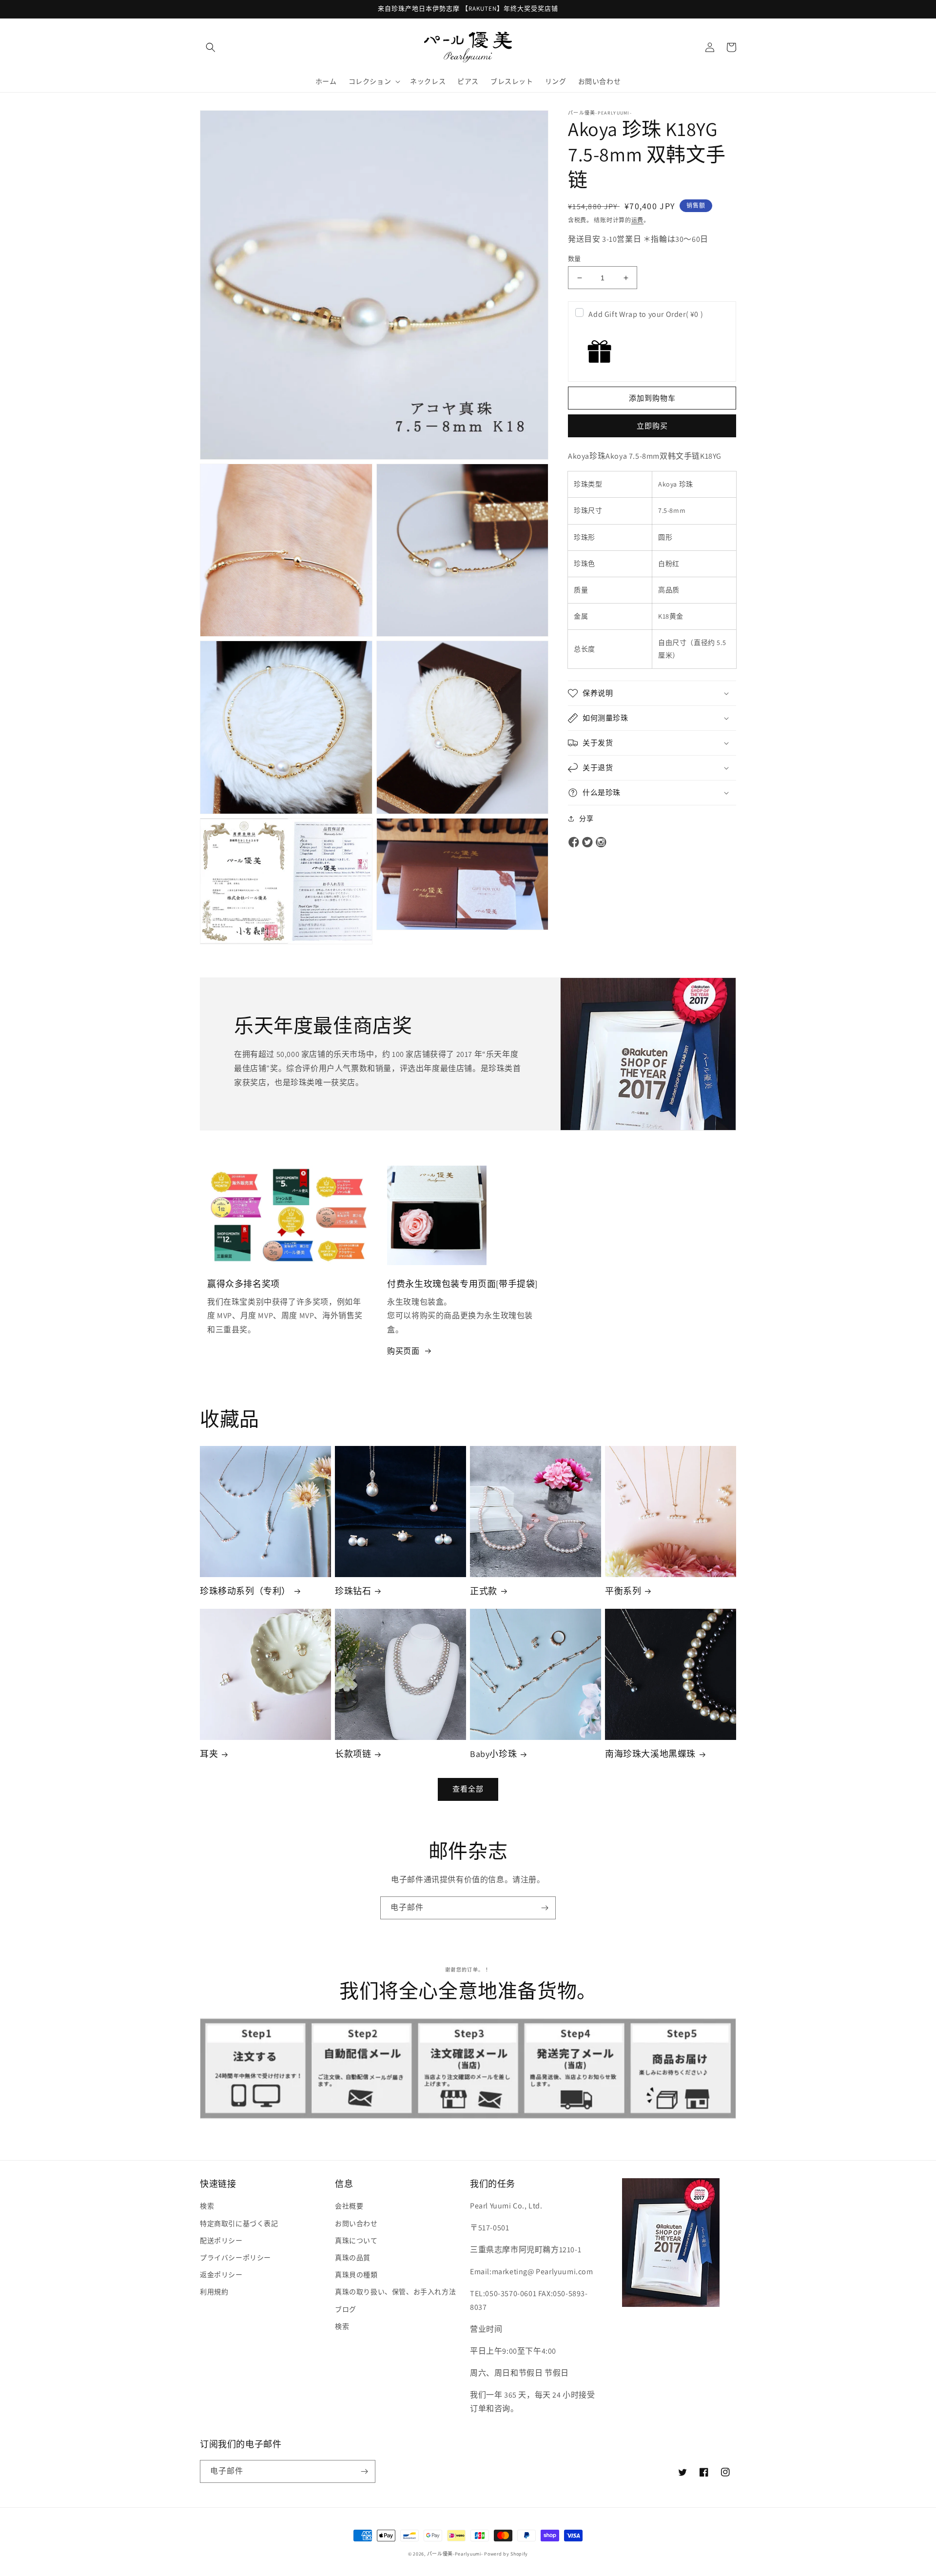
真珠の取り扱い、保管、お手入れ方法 (395, 2292)
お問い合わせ (356, 2224)
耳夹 (209, 1754)
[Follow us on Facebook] (574, 843)
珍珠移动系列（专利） (245, 1591)
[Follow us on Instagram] (601, 843)
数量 (575, 259)
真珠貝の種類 (356, 2275)
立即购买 (652, 426)
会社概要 (349, 2206)
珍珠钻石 (353, 1591)
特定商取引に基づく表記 (239, 2224)
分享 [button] (586, 819)
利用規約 (214, 2292)
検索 (207, 2206)
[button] (211, 47)
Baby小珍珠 (493, 1754)
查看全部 (468, 1789)
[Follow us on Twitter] (587, 843)
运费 (637, 220)
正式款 (484, 1591)
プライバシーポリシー (235, 2258)
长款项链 (353, 1754)
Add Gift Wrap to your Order (646, 314)
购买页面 (403, 1351)
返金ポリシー (221, 2275)
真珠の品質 (353, 2258)
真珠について (356, 2241)
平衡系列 (623, 1591)
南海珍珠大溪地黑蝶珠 (650, 1754)
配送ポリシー (221, 2241)
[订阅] (545, 1908)
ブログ (346, 2309)
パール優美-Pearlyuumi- (455, 2554)
